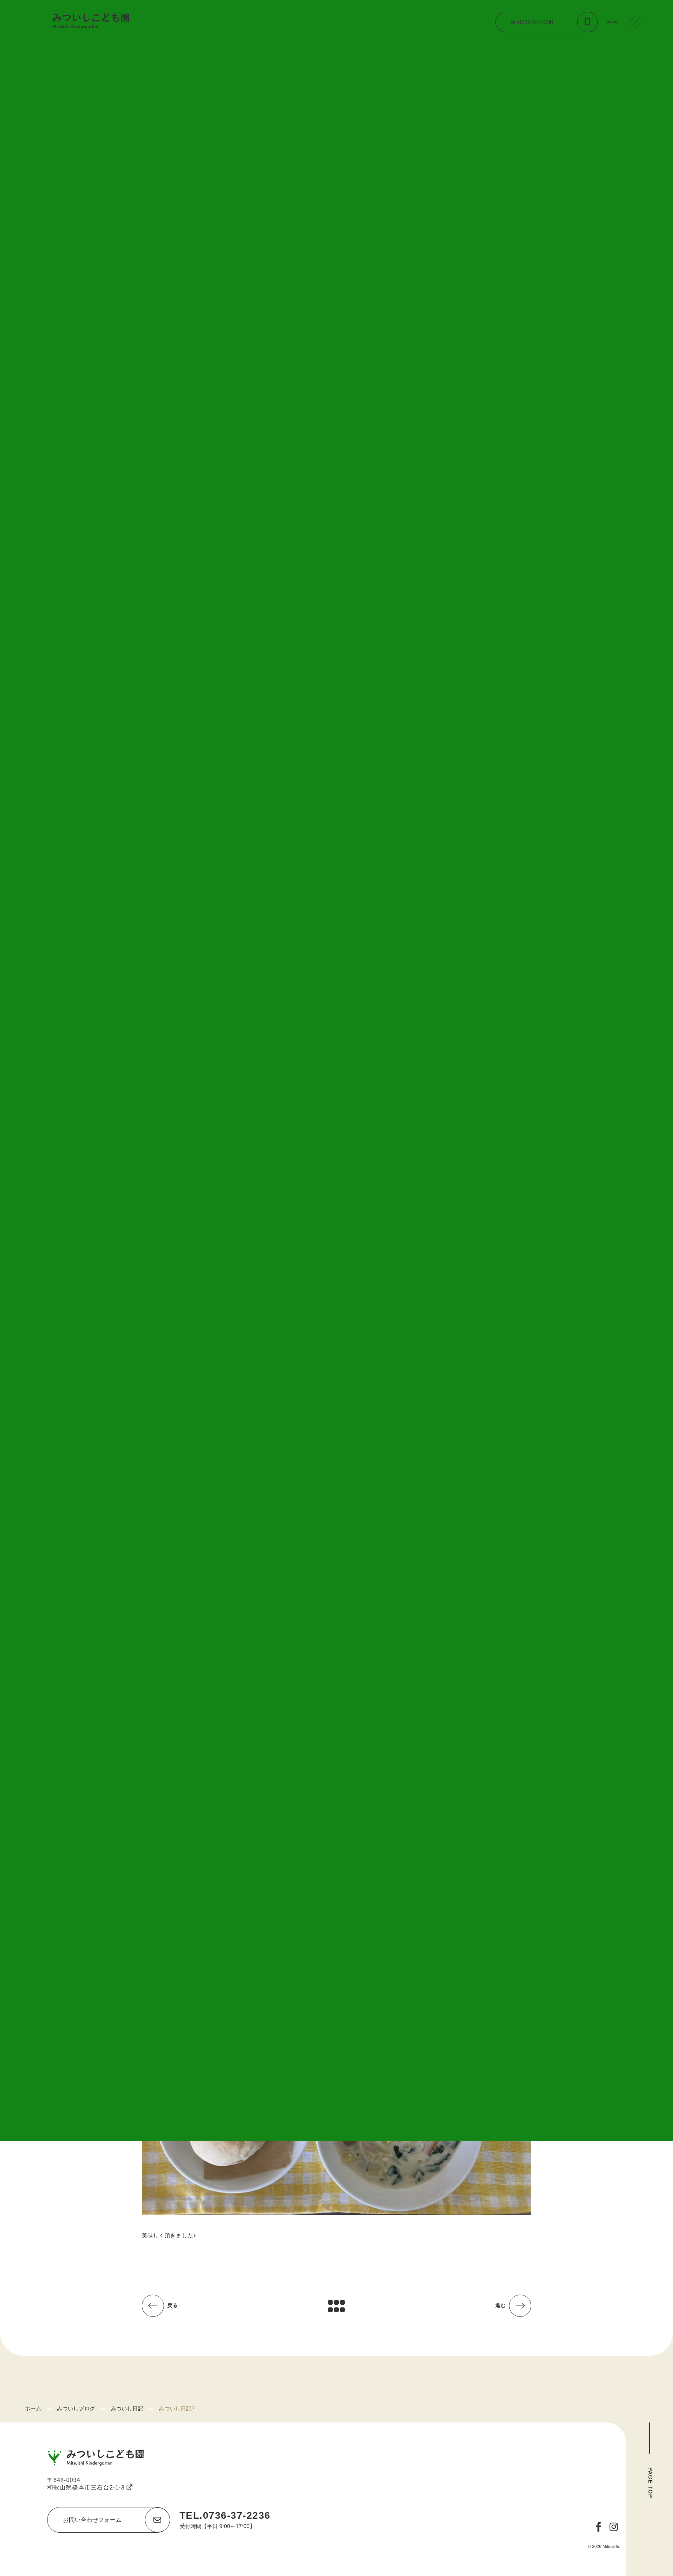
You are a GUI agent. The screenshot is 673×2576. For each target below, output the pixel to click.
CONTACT (636, 81)
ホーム (33, 2408)
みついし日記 (127, 2408)
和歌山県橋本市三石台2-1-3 (87, 2487)
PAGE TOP (650, 2483)
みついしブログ (76, 2408)
